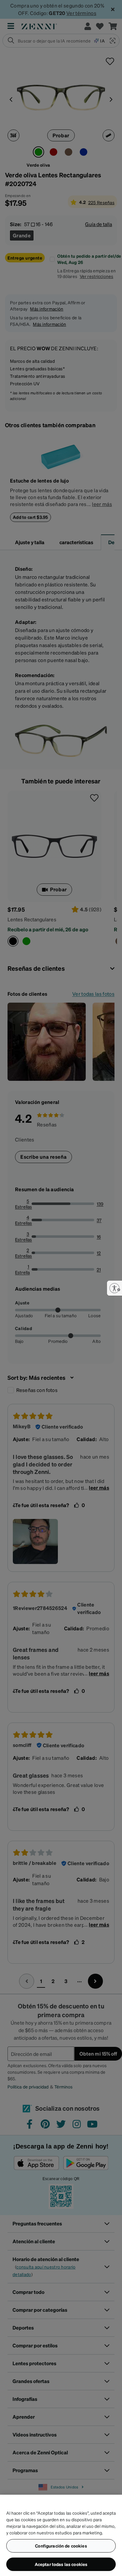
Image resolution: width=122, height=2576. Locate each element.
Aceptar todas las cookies (61, 2564)
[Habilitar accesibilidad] (114, 1288)
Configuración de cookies (61, 2546)
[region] (61, 2535)
